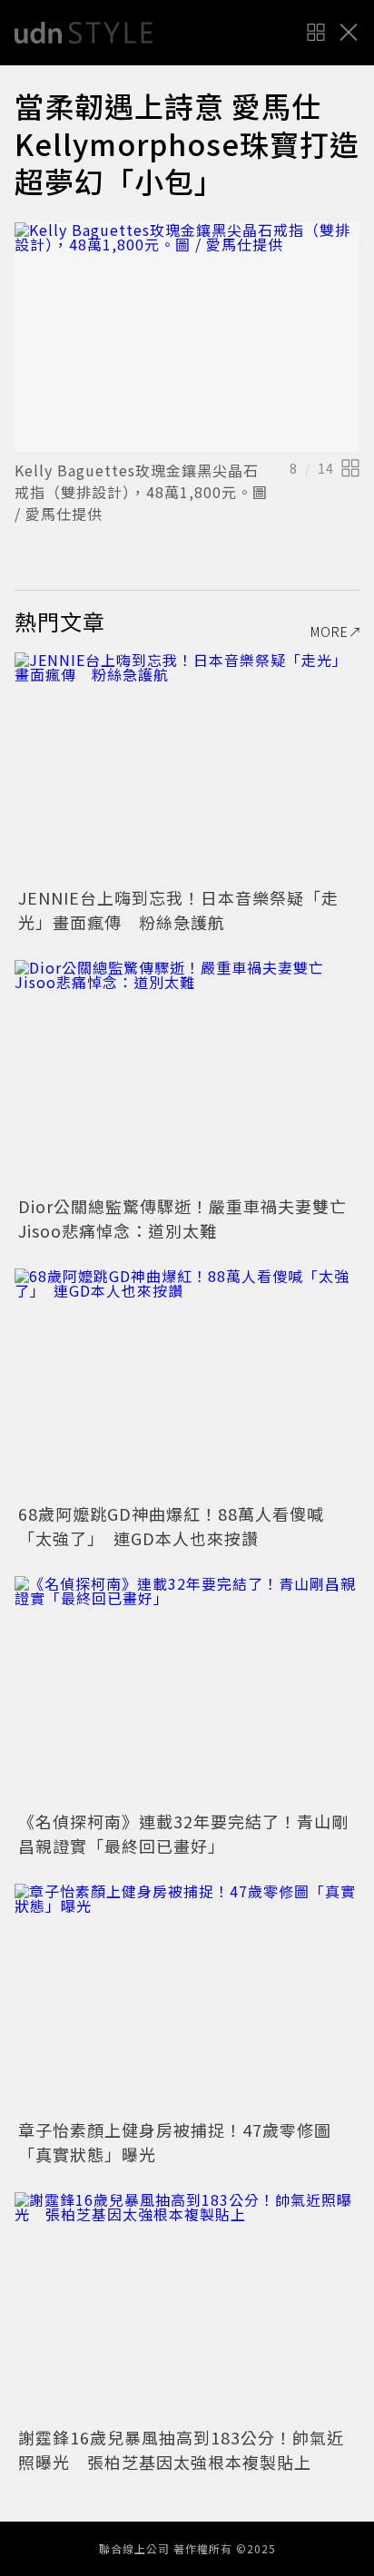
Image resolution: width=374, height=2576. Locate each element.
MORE (330, 632)
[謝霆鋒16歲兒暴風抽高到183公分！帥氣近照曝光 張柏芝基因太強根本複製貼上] (187, 2307)
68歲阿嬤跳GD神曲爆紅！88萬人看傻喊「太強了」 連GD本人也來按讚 (171, 1526)
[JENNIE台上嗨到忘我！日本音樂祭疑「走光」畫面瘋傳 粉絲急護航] (187, 767)
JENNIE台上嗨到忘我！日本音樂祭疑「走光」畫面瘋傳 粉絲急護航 (178, 910)
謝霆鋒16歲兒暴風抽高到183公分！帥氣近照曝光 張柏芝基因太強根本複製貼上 (181, 2449)
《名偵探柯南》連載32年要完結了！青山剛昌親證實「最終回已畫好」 (183, 1833)
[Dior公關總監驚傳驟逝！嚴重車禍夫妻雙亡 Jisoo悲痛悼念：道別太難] (187, 1075)
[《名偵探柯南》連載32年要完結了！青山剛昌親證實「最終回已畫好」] (187, 1691)
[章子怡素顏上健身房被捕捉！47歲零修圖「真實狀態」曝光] (187, 1998)
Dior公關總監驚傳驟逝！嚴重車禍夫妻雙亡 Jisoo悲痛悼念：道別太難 (191, 1218)
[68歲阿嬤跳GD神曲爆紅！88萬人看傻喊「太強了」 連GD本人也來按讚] (187, 1383)
